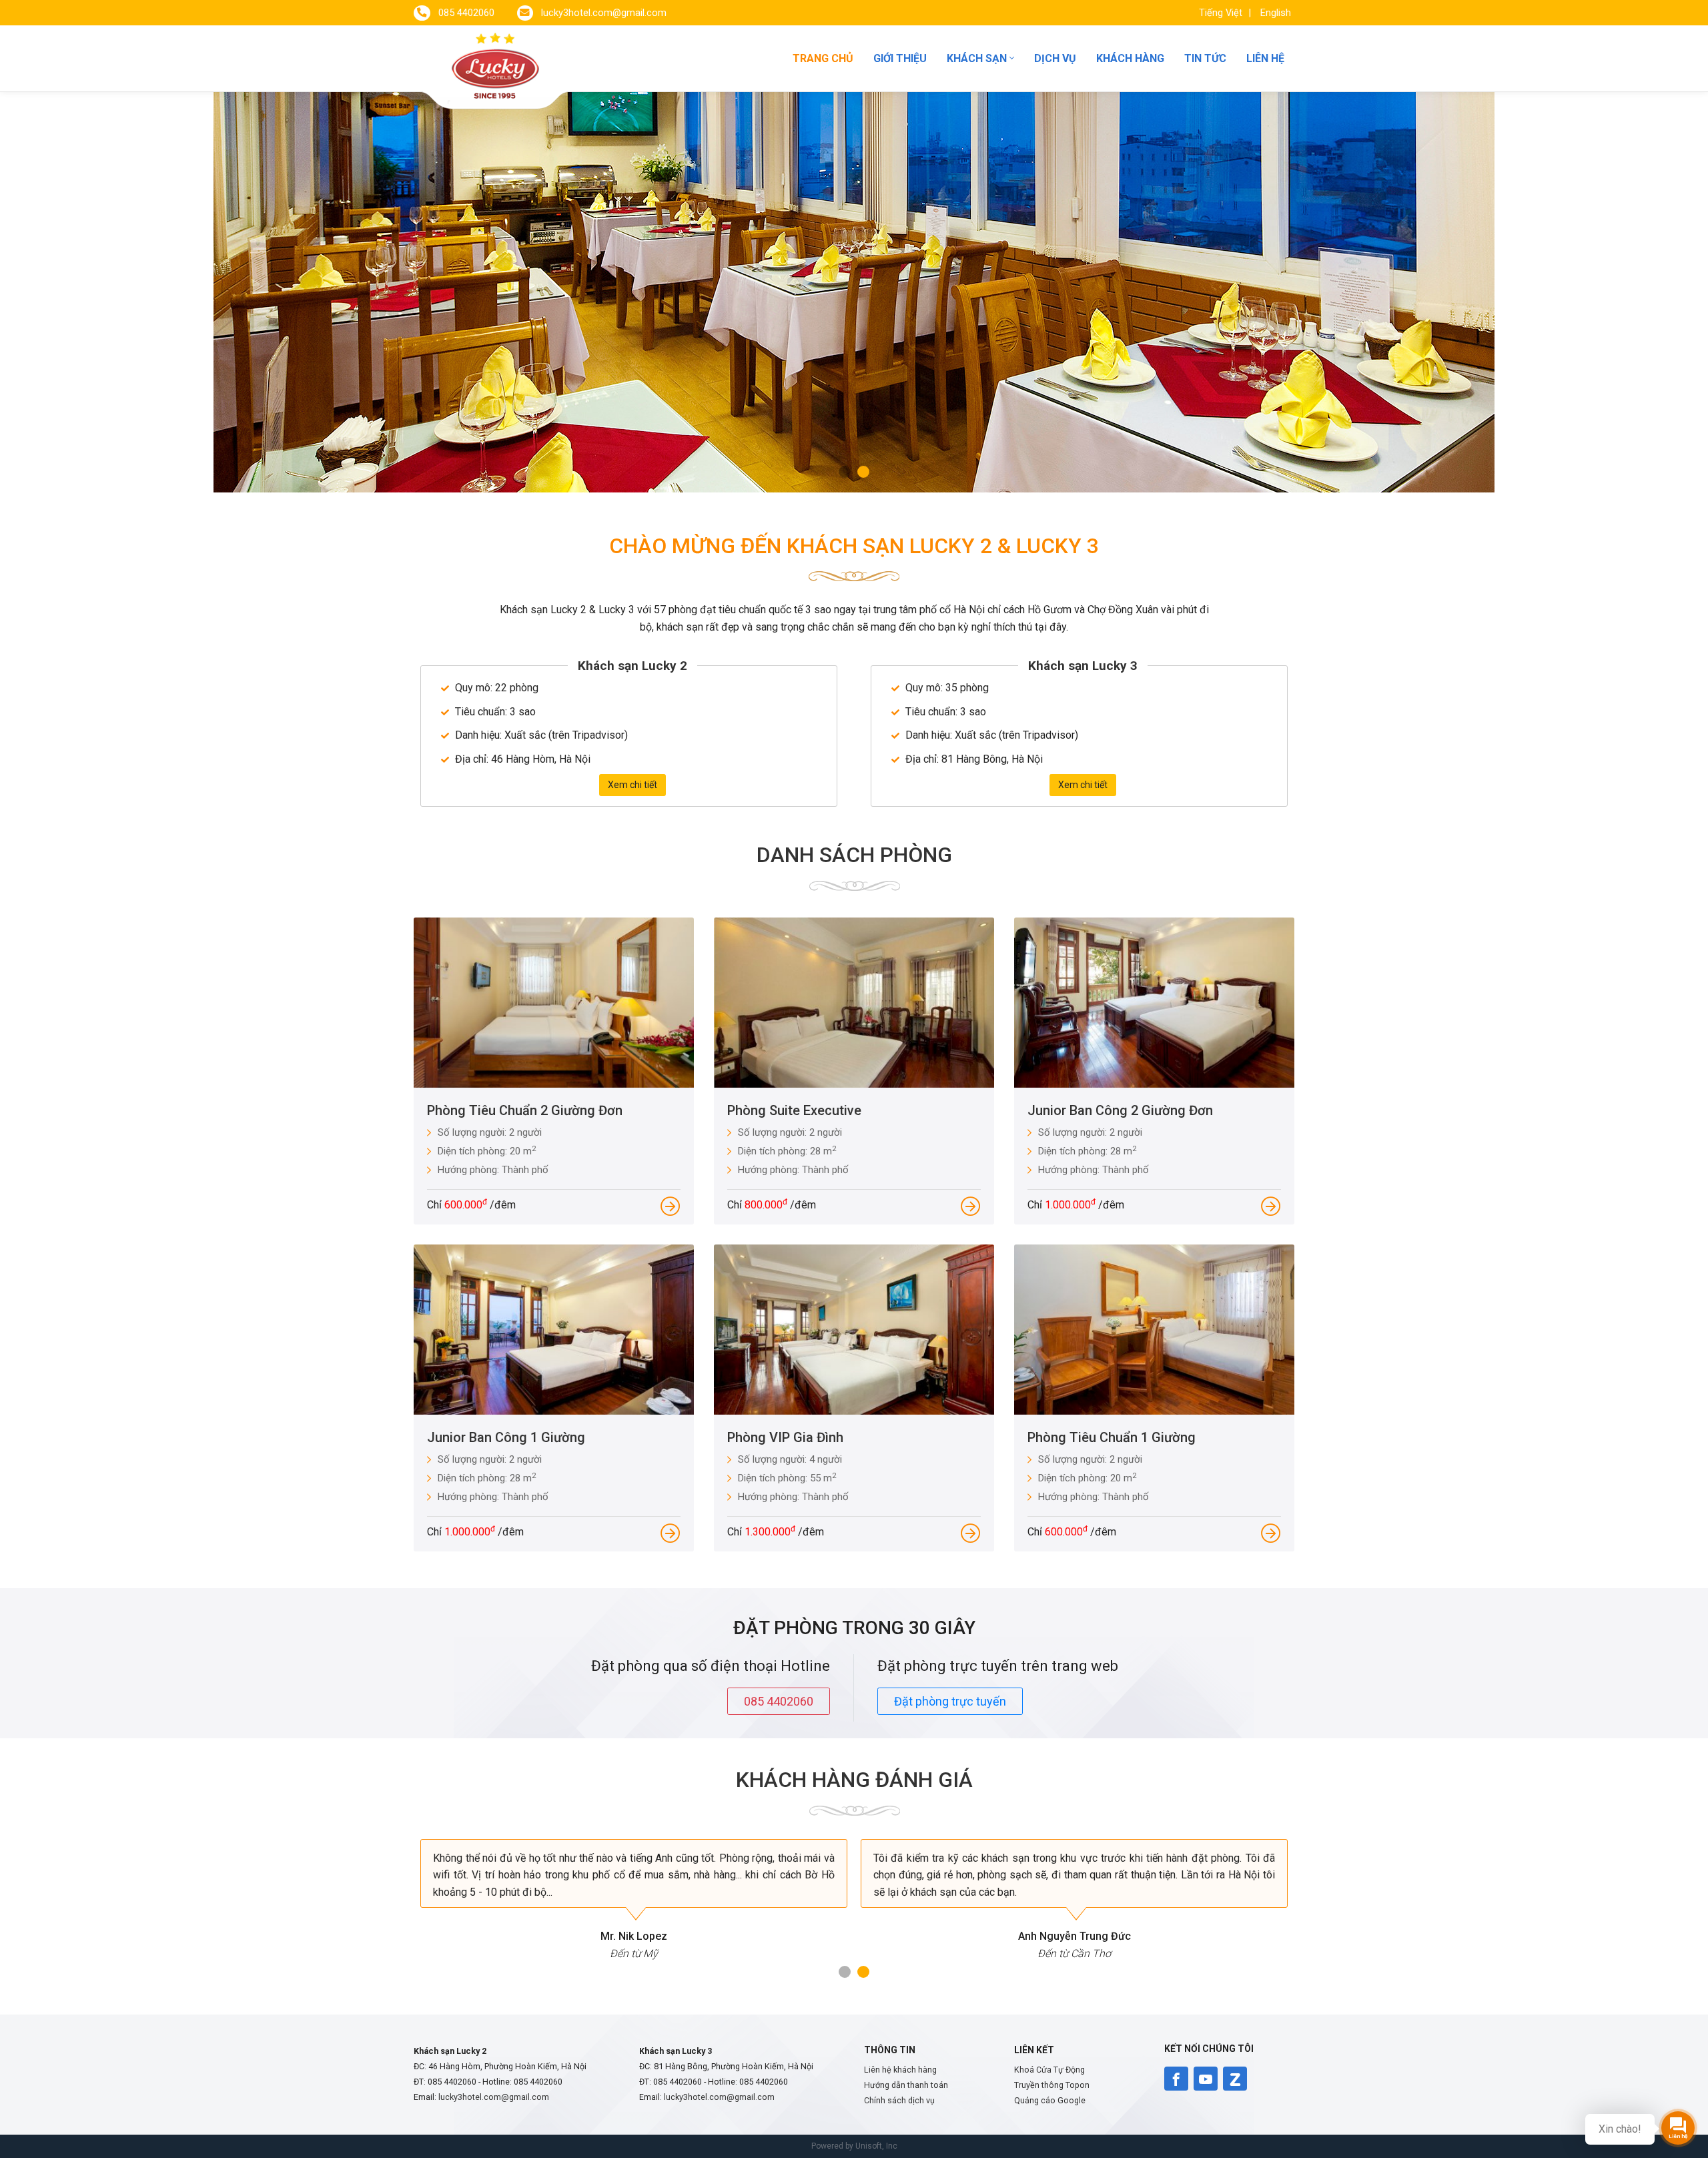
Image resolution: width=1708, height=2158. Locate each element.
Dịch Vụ (1055, 58)
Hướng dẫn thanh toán (906, 2085)
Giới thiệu (900, 58)
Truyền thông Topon (1052, 2085)
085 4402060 (779, 1701)
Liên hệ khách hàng (900, 2070)
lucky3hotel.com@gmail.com (494, 2097)
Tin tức (1205, 58)
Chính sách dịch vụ (899, 2100)
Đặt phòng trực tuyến (950, 1701)
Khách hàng (1130, 58)
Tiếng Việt (1222, 13)
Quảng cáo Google (1050, 2100)
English (1276, 13)
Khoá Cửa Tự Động (1049, 2070)
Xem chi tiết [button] (632, 785)
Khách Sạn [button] (978, 58)
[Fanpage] (1176, 2079)
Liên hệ (1265, 58)
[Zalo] (1235, 2079)
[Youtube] (1206, 2079)
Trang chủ (823, 58)
